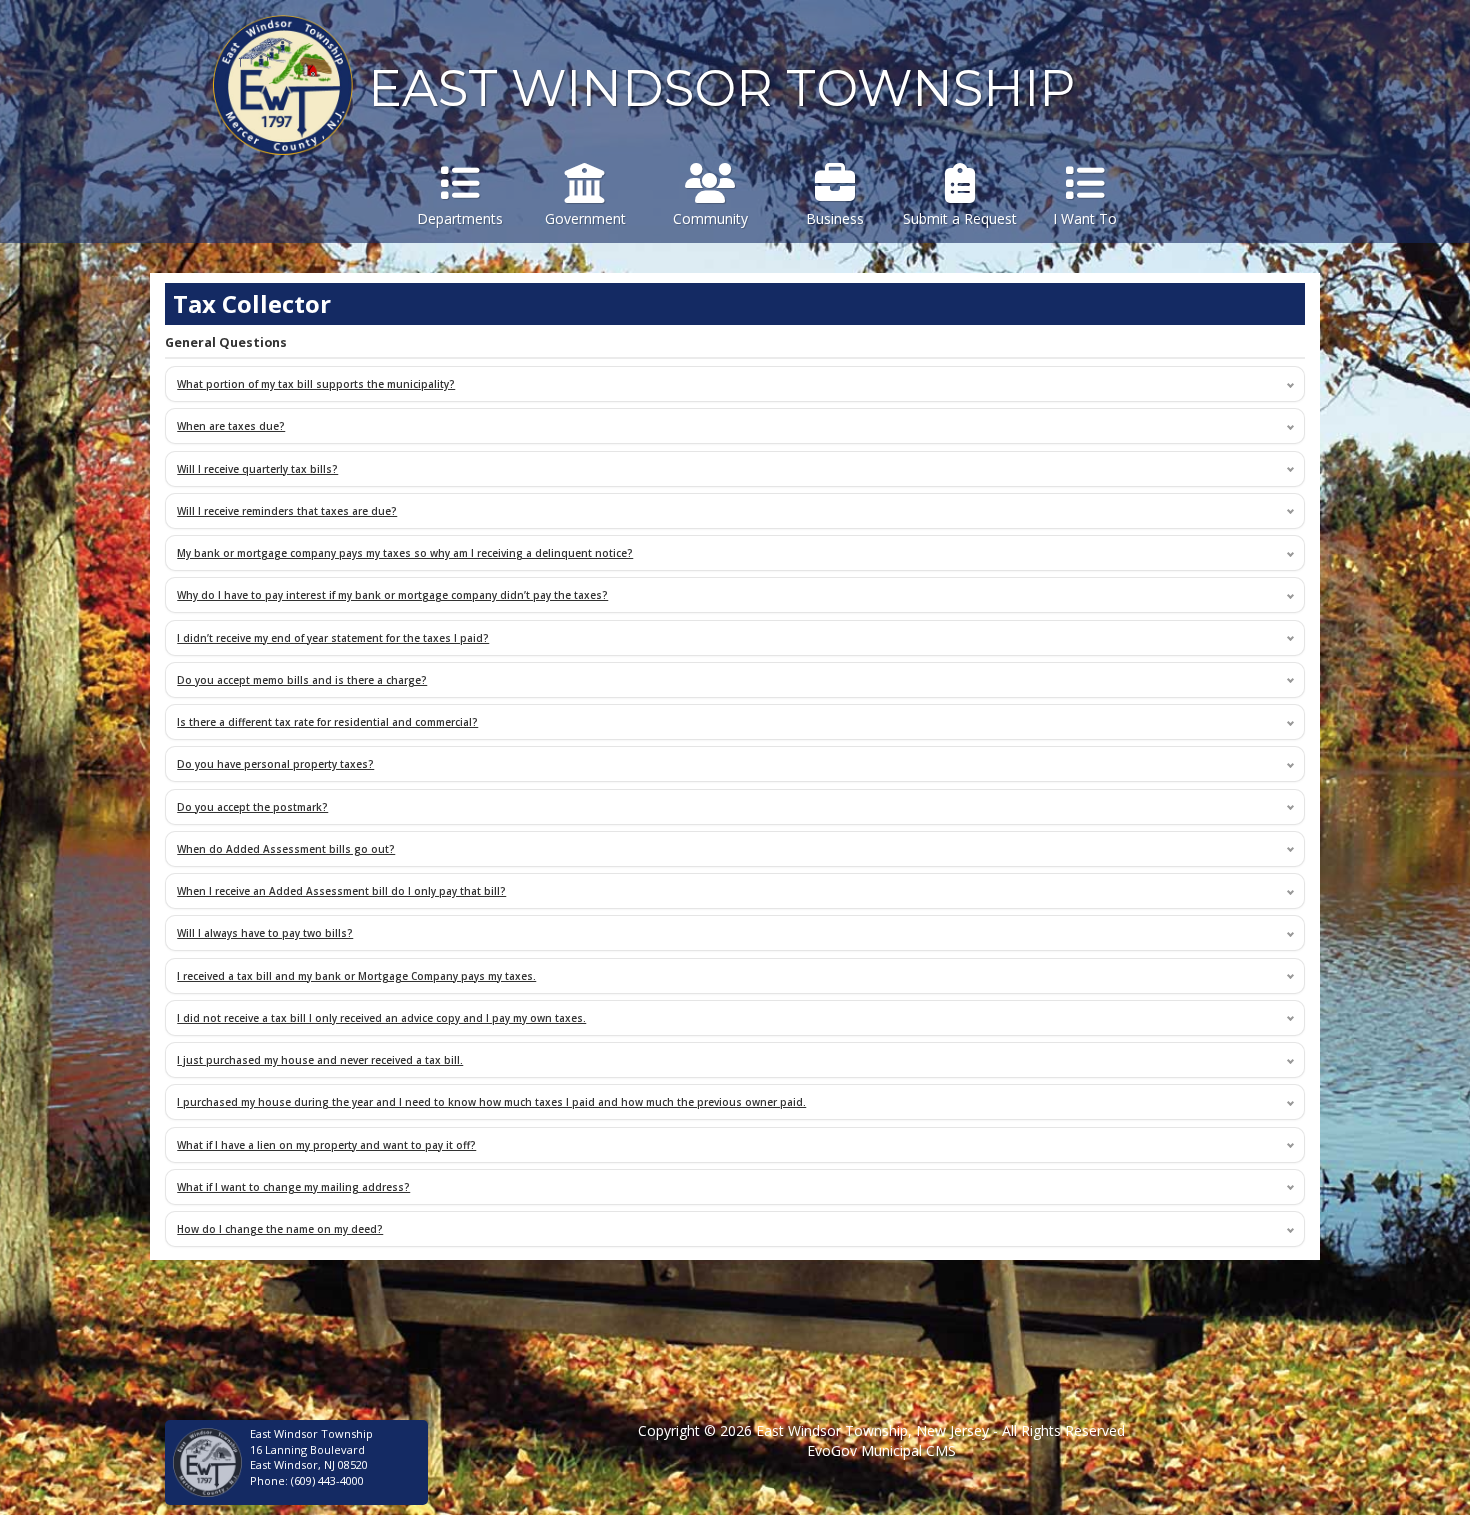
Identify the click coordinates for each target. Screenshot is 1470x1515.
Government (585, 218)
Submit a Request (960, 218)
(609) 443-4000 (327, 1480)
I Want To (1085, 218)
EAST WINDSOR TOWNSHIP (721, 88)
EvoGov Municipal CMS (881, 1450)
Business (835, 218)
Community (710, 218)
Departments (460, 218)
